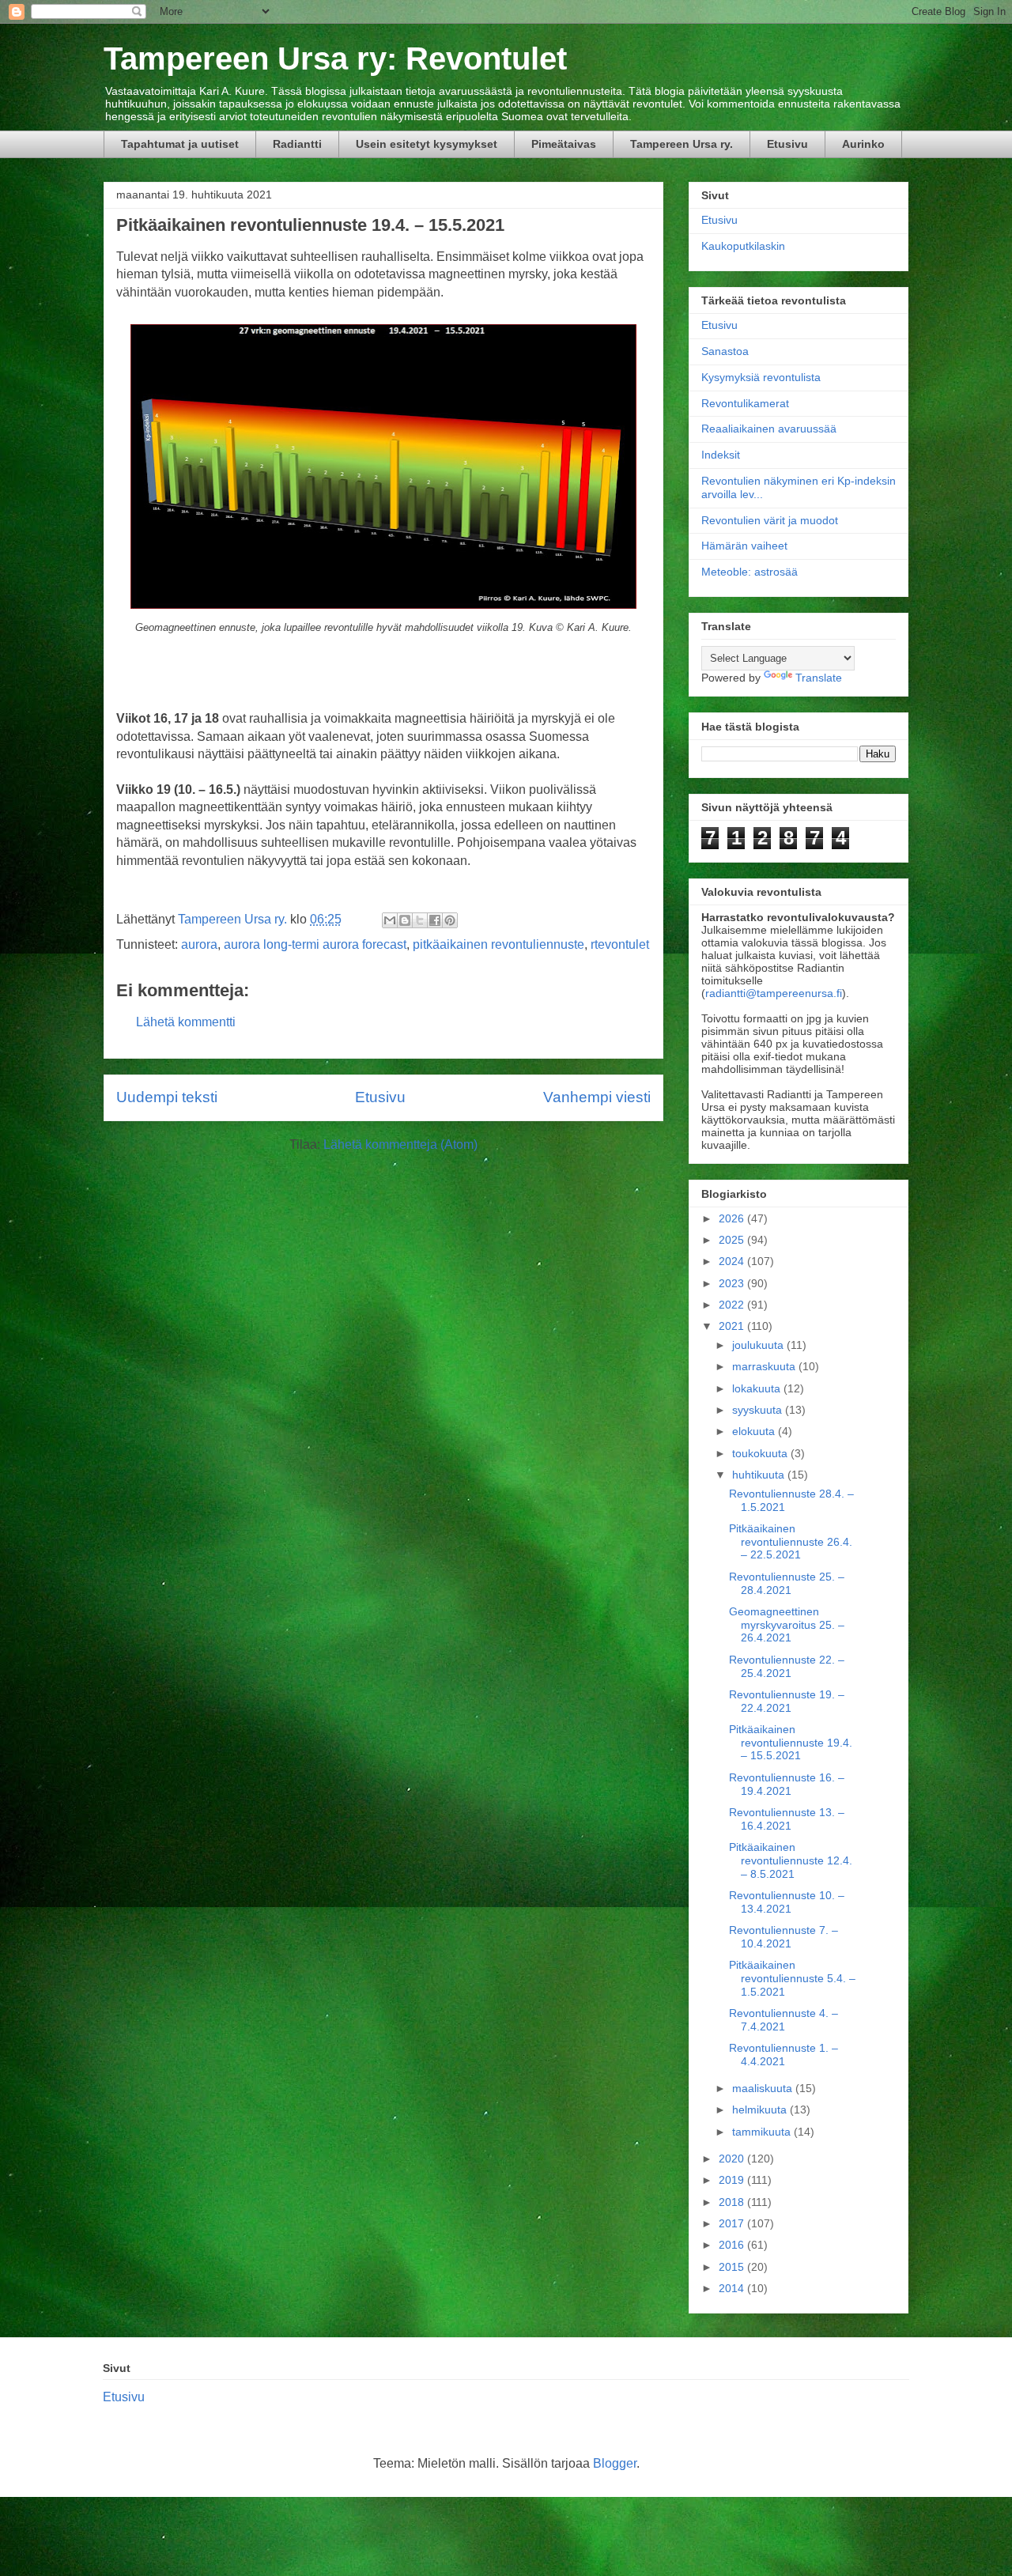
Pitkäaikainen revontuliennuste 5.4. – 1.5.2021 (792, 1978)
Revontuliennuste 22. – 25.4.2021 (787, 1666)
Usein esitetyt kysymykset (427, 144)
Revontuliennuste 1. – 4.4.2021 (784, 2055)
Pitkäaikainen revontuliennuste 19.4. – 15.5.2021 (791, 1743)
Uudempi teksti (167, 1097)
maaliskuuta (764, 2088)
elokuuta (755, 1431)
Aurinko (863, 144)
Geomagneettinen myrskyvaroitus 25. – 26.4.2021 (787, 1625)
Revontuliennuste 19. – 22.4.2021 (787, 1701)
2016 (733, 2245)
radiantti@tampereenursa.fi (774, 993)
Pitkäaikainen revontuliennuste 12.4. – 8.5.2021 (791, 1860)
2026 (733, 1218)
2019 (733, 2180)
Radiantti (297, 144)
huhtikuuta (760, 1475)
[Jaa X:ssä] (420, 920)
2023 (733, 1283)
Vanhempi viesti (597, 1097)
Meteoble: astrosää (750, 572)
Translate (819, 678)
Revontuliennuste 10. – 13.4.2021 (787, 1902)
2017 (733, 2223)
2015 (733, 2267)
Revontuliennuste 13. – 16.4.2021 (787, 1819)
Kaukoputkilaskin (743, 246)
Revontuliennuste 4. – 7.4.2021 (784, 2020)
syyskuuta (759, 1410)
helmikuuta (761, 2110)
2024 (733, 1261)
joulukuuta (759, 1345)
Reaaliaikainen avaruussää (769, 429)
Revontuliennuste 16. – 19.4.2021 (787, 1784)
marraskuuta (765, 1366)
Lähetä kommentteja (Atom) (400, 1144)
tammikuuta (763, 2132)
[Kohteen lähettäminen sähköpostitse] (390, 920)
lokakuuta (758, 1388)
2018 (733, 2202)
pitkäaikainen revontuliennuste (498, 944)
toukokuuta (761, 1453)
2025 (733, 1240)
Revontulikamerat (745, 403)
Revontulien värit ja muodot (770, 520)
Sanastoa (725, 351)
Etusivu (787, 144)
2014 (733, 2288)
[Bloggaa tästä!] (405, 920)
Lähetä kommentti (186, 1022)
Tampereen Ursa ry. (682, 144)
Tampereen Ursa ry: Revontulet (335, 59)
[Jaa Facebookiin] (435, 920)
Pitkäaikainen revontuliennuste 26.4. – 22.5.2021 (791, 1542)
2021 (733, 1326)
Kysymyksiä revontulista (761, 377)
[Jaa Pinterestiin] (450, 920)
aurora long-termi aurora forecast (315, 944)
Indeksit (721, 455)
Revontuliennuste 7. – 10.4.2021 (784, 1937)
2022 (733, 1305)
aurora (199, 944)
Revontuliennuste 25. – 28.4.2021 (787, 1583)
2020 (733, 2159)
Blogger (615, 2463)
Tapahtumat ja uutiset (180, 144)
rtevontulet (620, 944)
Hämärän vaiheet (744, 546)
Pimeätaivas (564, 144)
